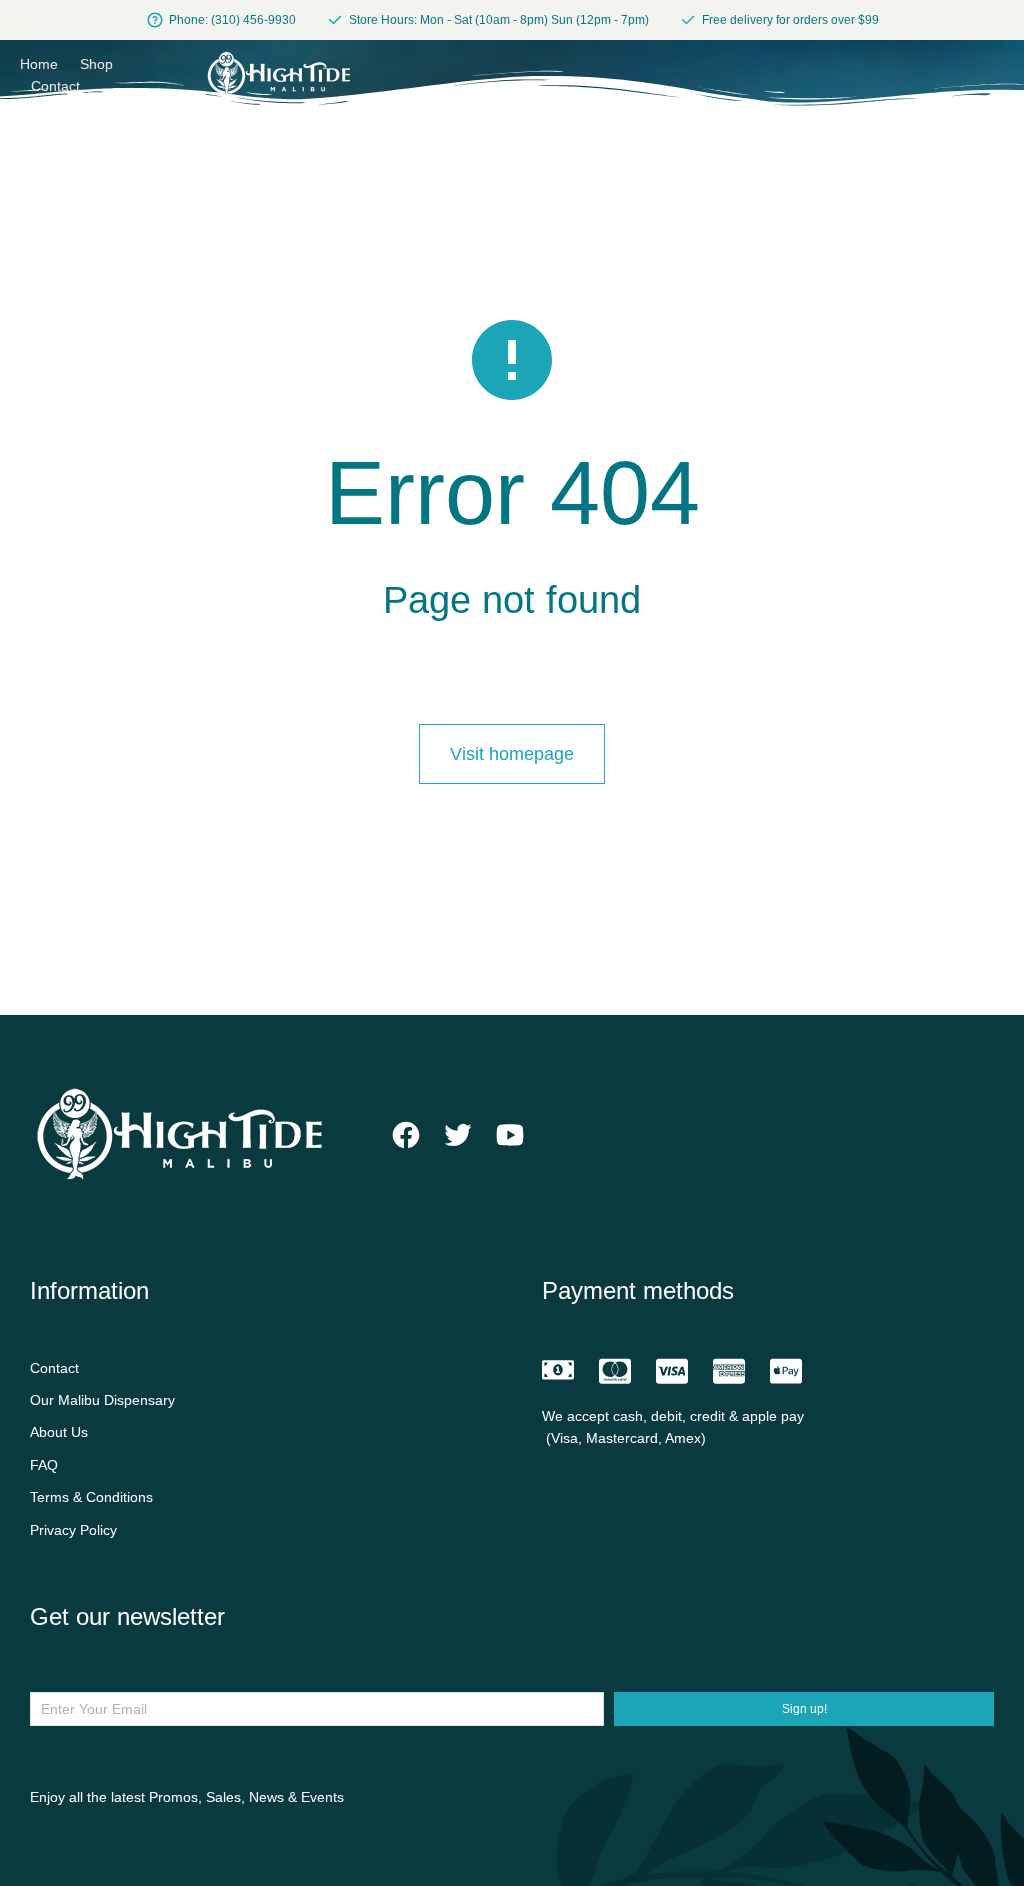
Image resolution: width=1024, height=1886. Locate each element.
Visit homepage (512, 754)
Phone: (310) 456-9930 (232, 20)
